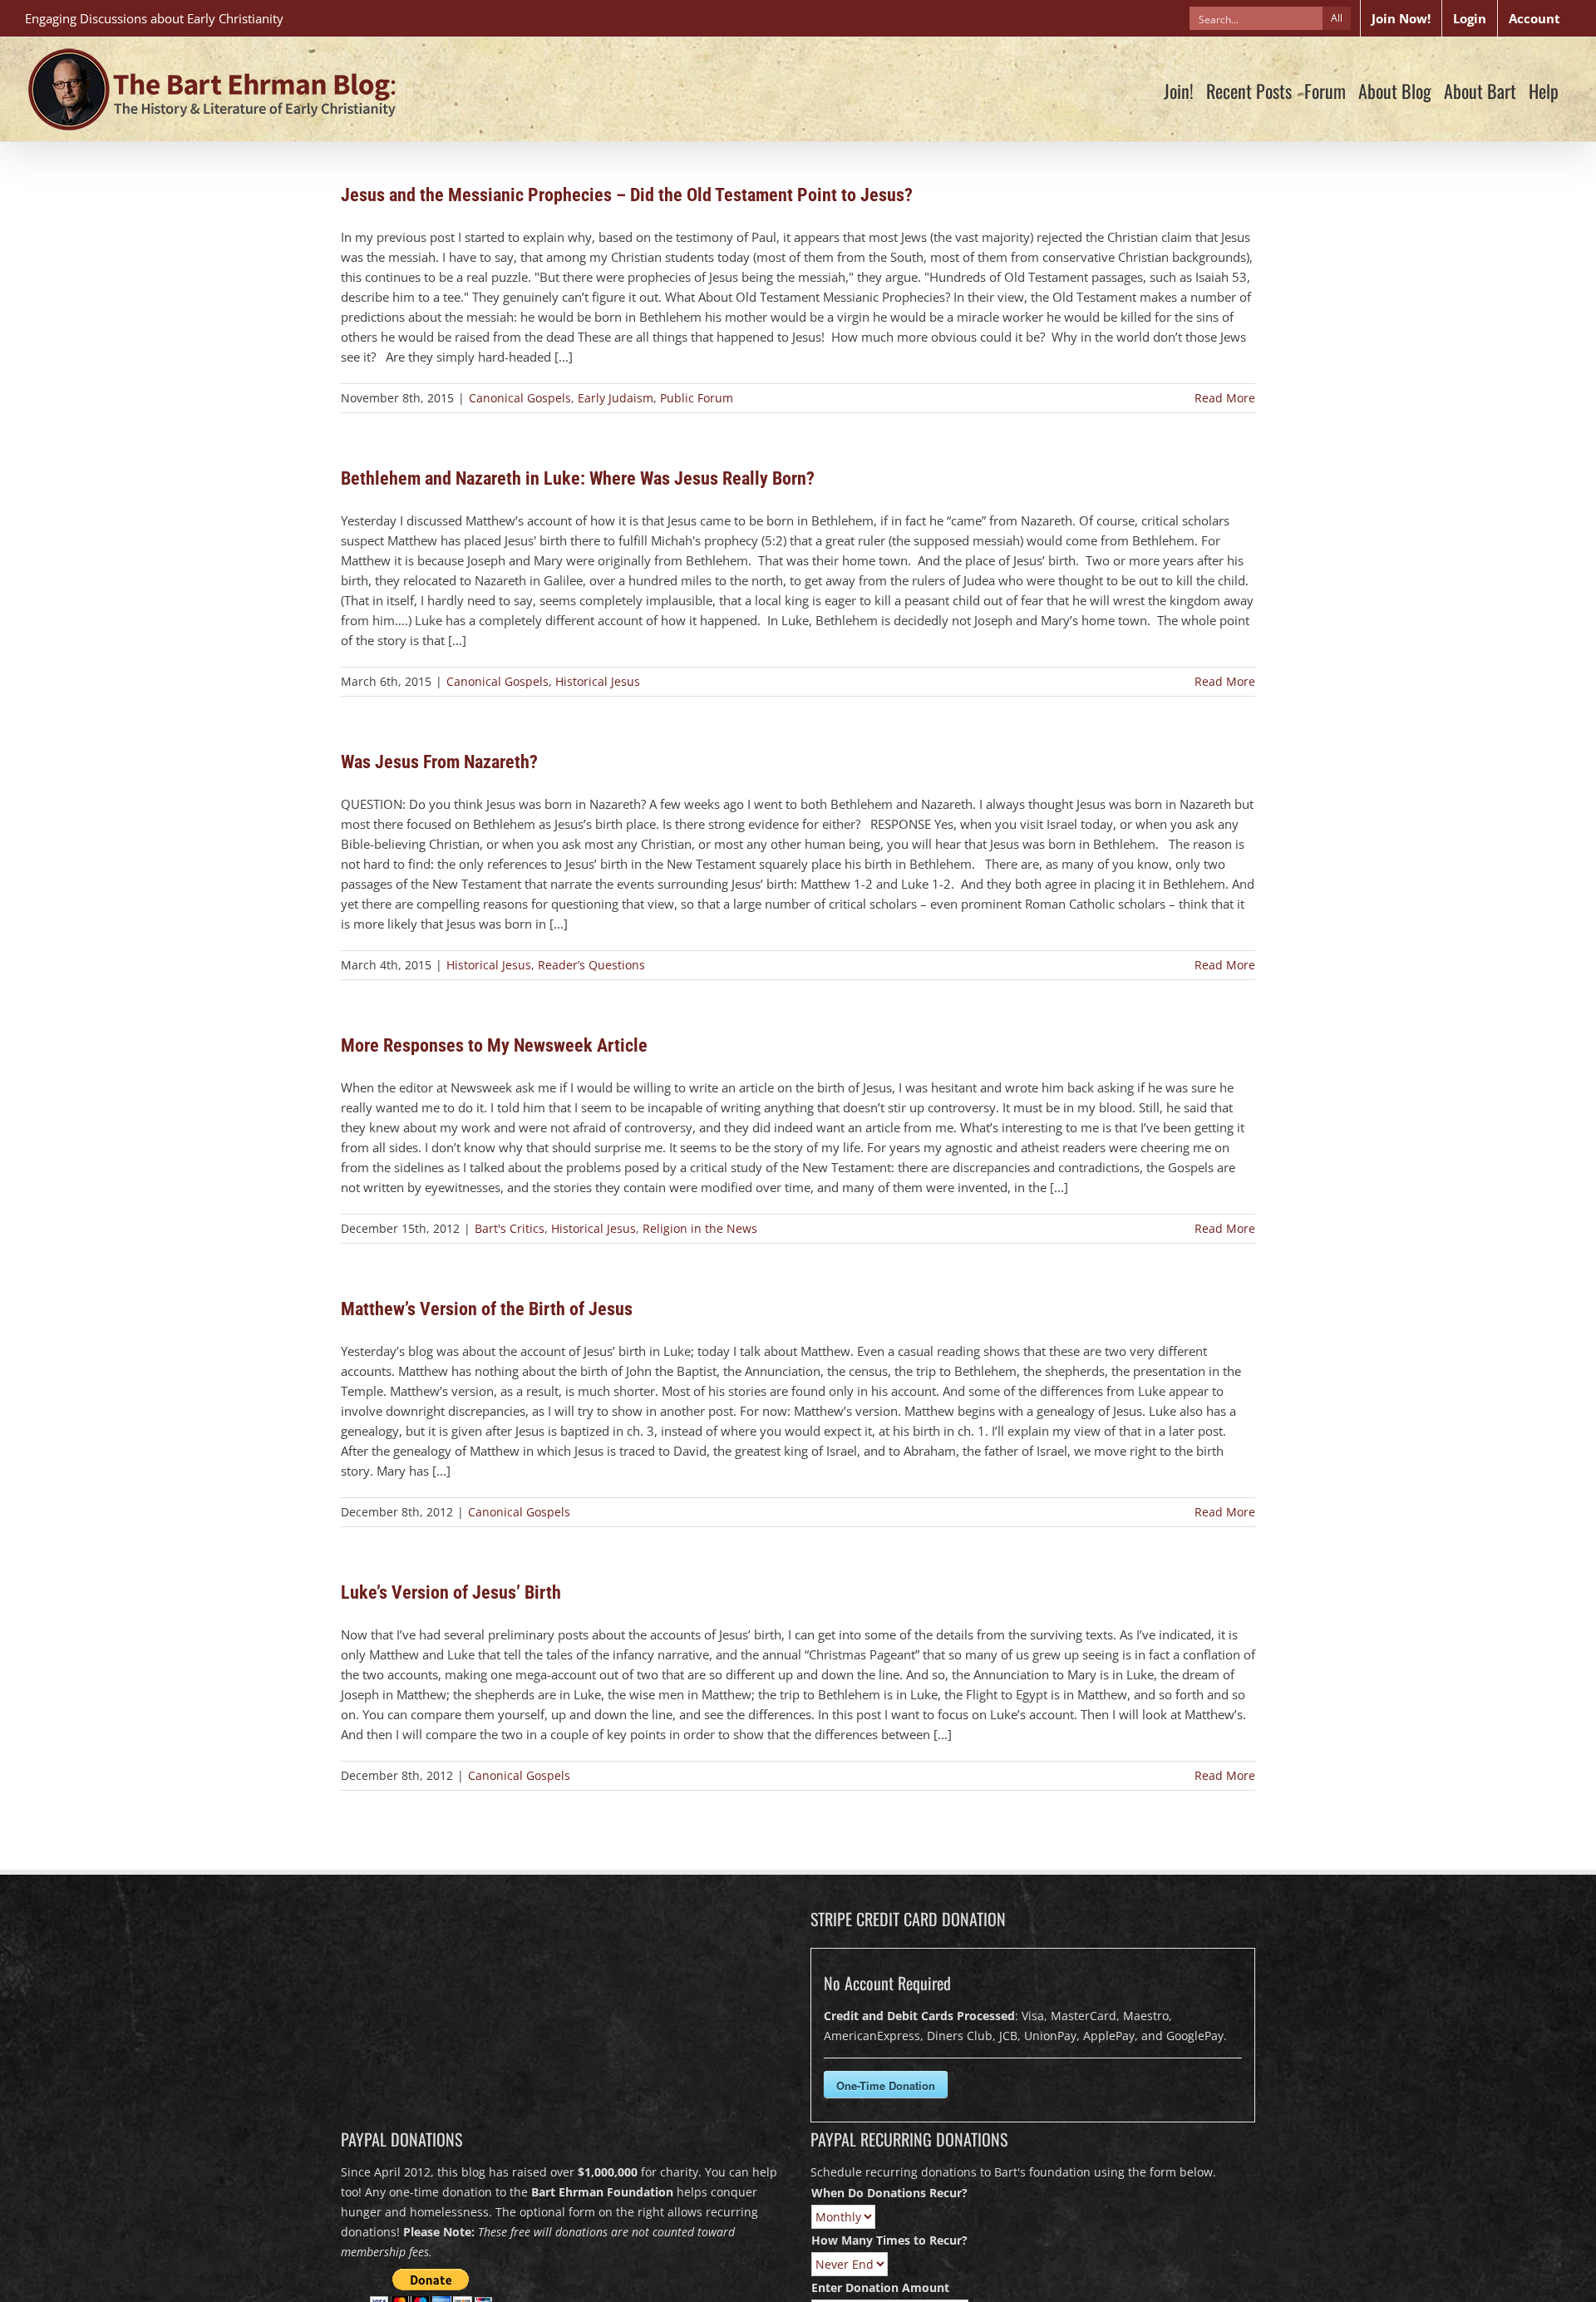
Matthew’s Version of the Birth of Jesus (487, 1309)
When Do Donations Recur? (889, 2193)
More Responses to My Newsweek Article (494, 1045)
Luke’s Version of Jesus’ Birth (451, 1592)
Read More (1225, 398)
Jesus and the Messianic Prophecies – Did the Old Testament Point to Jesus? (627, 195)
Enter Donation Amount (880, 2287)
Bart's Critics (510, 1228)
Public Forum (697, 398)
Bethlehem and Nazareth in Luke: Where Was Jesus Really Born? (578, 478)
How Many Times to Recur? (889, 2240)
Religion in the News (700, 1228)
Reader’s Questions (591, 965)
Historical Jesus (598, 681)
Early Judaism (616, 398)
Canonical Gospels (520, 398)
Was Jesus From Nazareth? (439, 762)
